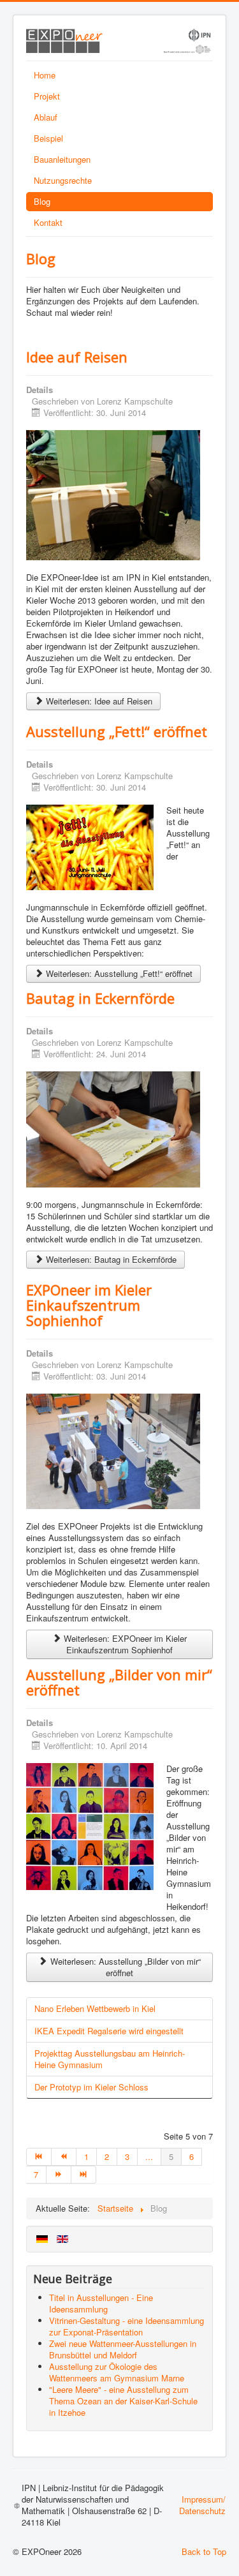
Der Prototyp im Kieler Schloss (91, 2087)
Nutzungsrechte (63, 180)
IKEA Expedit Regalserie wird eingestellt (109, 2031)
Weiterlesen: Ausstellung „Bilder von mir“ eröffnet (124, 1967)
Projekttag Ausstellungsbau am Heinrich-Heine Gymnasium (110, 2059)
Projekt (47, 96)
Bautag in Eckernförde (100, 998)
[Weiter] (59, 2175)
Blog (42, 201)
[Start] (39, 2157)
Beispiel (48, 138)
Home (45, 75)
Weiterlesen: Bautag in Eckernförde (110, 1259)
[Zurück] (64, 2157)
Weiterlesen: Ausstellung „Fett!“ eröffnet (118, 973)
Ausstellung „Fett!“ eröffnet (117, 731)
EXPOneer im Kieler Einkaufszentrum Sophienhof (89, 1305)
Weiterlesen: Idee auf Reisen (98, 701)
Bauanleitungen (62, 159)
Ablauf (46, 117)
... (149, 2156)
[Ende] (84, 2175)
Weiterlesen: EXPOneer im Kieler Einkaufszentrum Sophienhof (124, 1644)
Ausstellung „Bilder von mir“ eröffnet (119, 1682)
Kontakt (48, 222)
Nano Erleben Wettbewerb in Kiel (95, 2008)
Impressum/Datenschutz (202, 2505)
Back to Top (204, 2551)
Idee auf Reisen (77, 357)
